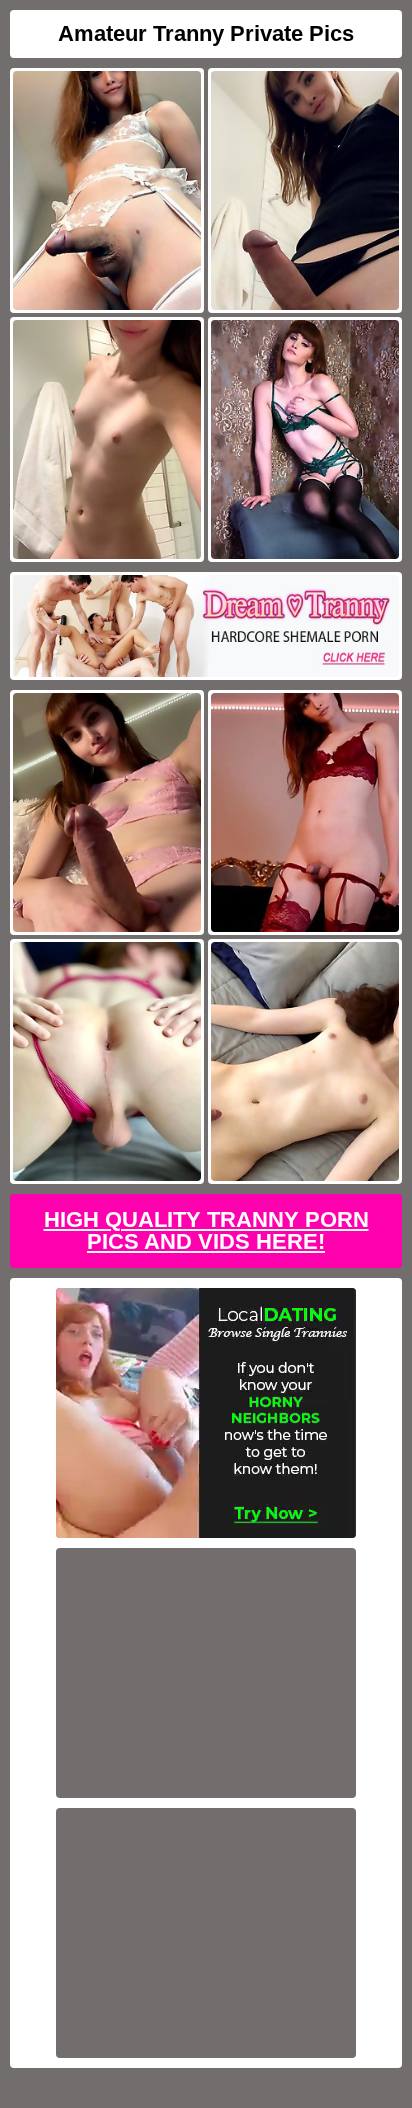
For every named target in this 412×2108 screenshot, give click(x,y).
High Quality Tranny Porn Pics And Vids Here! (206, 1230)
